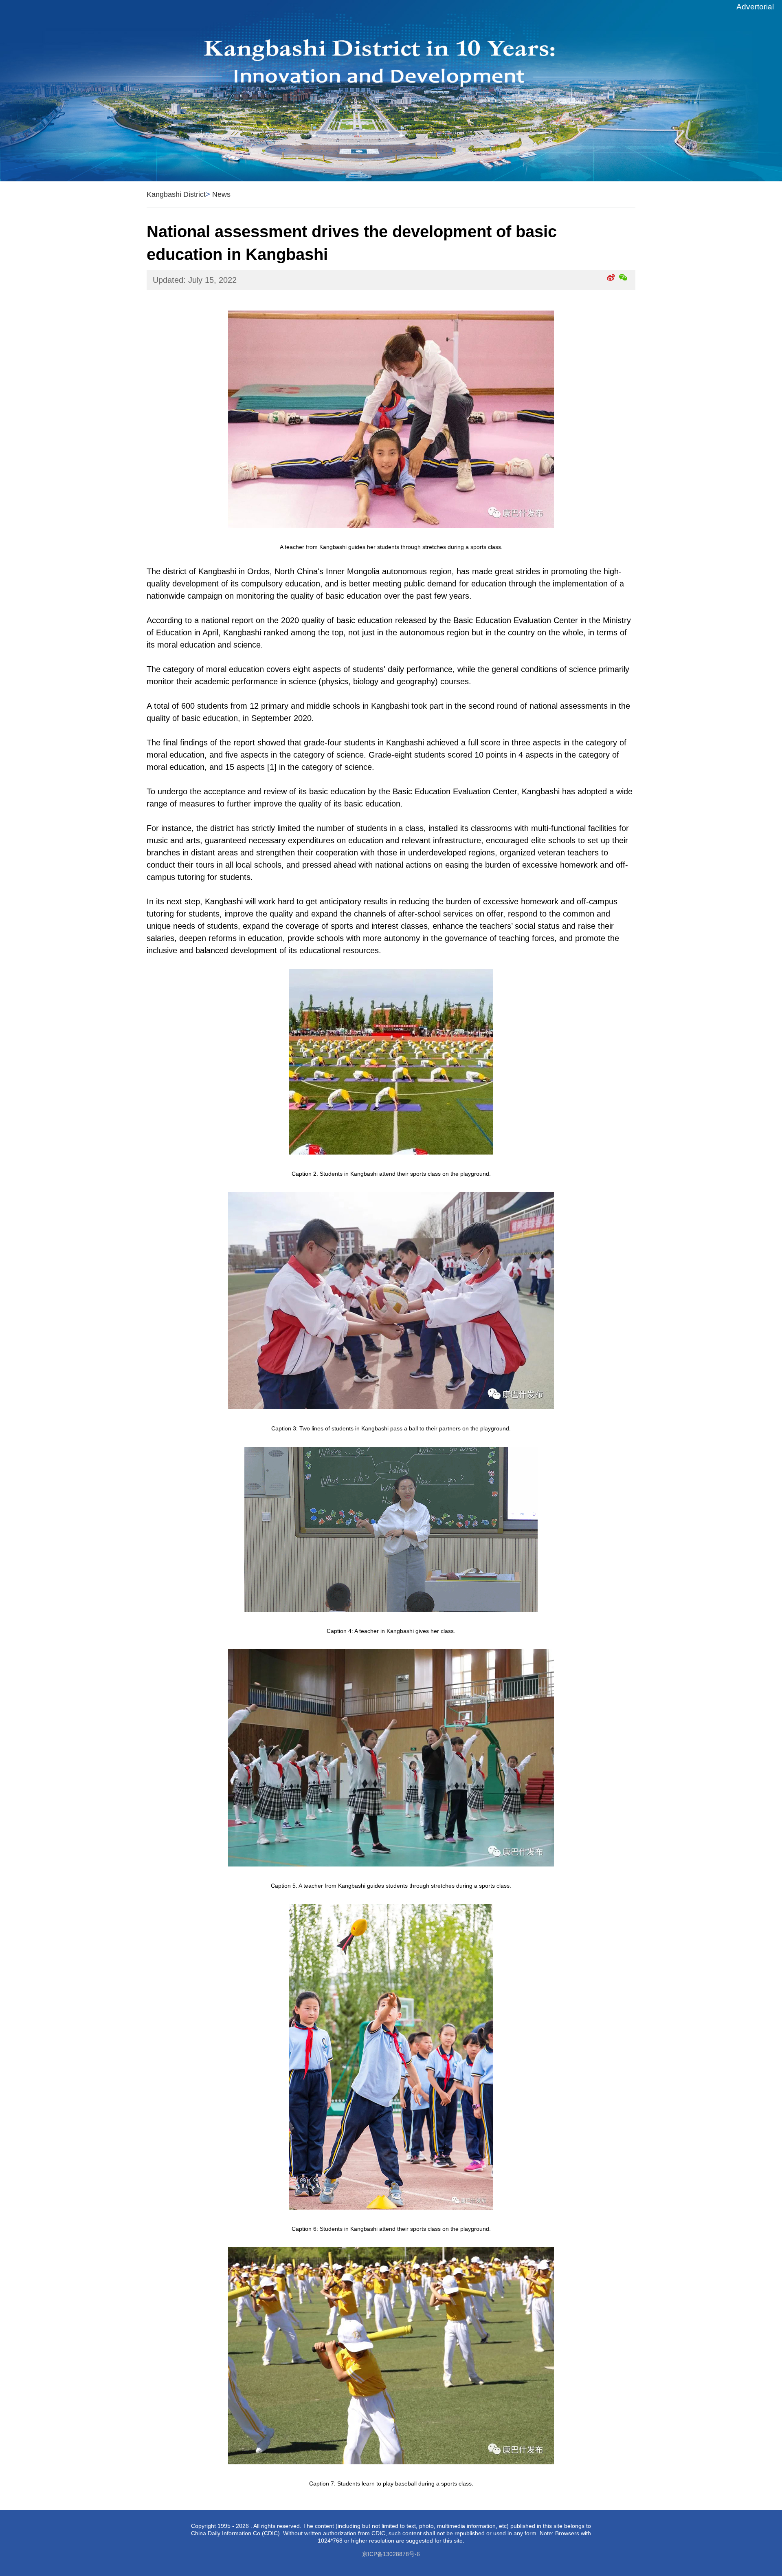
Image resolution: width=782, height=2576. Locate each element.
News (221, 194)
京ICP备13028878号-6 (391, 2554)
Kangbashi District (176, 194)
